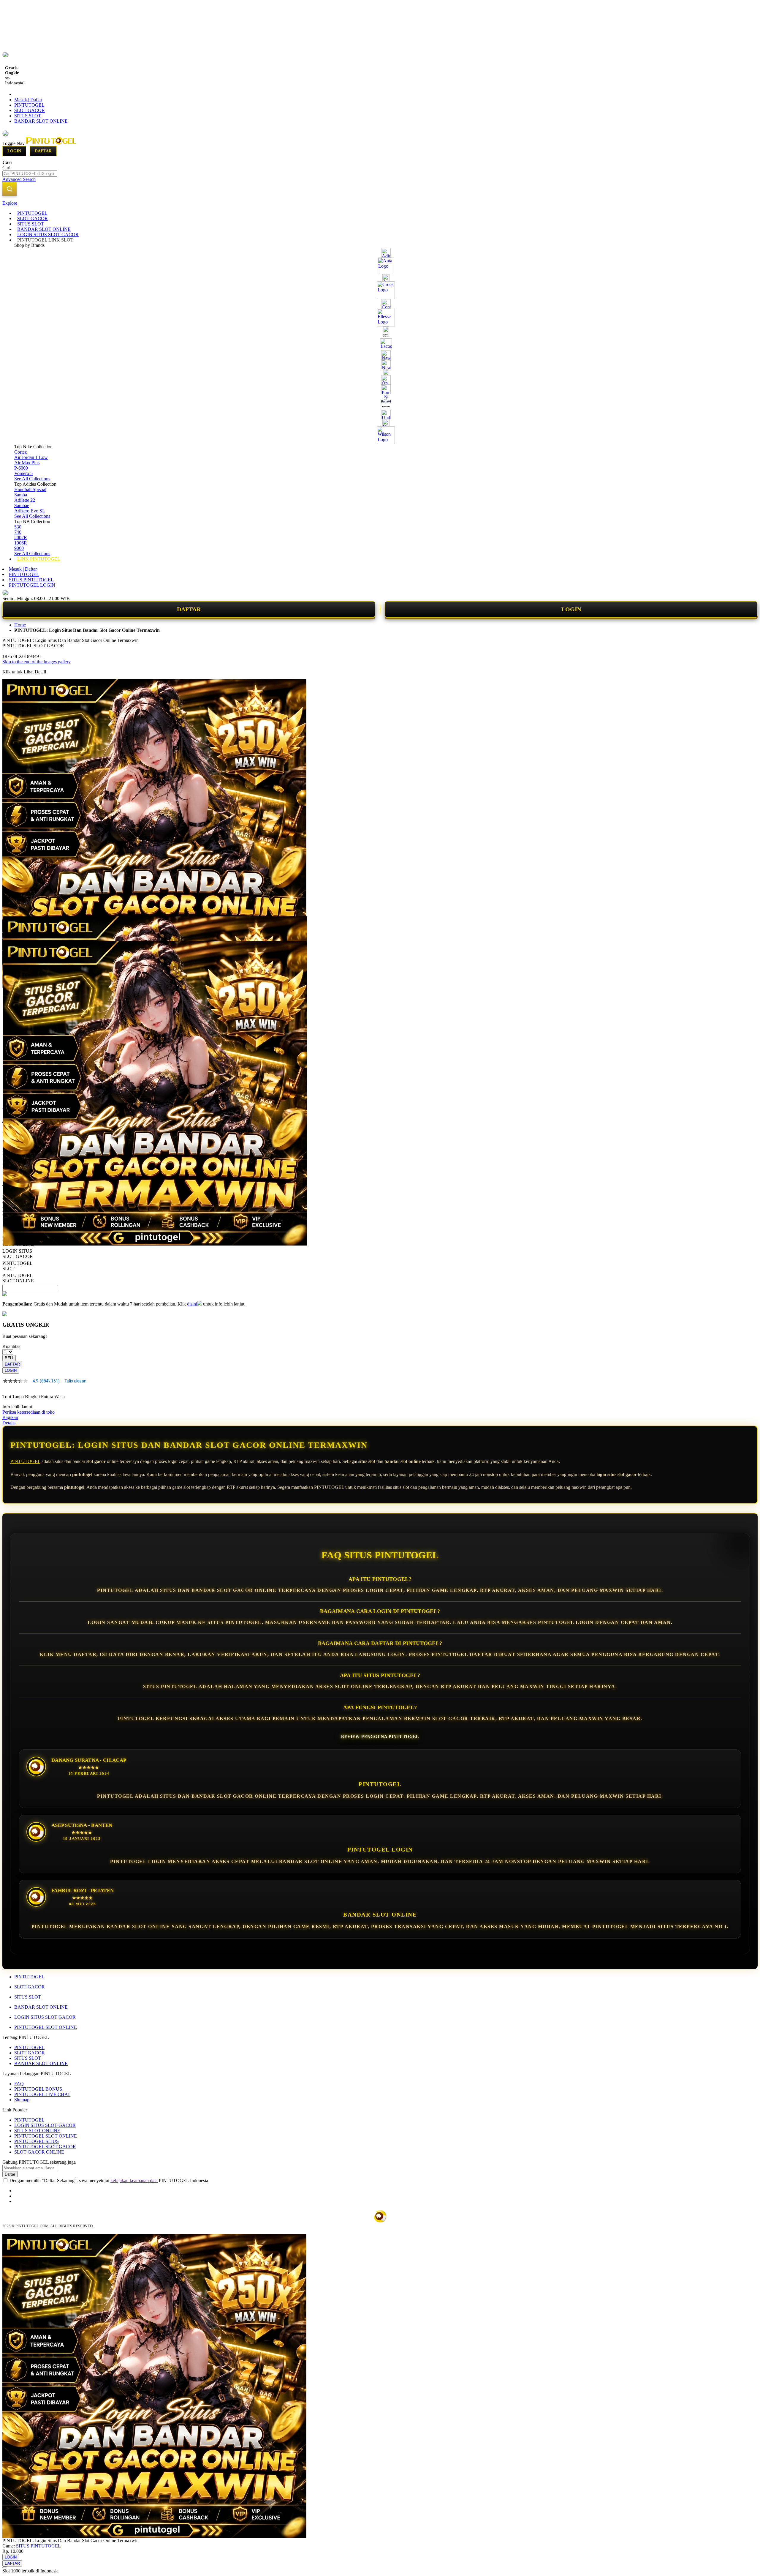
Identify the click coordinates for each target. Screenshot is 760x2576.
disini (192, 1304)
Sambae (22, 505)
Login (14, 151)
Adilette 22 (25, 500)
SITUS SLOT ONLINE (37, 2131)
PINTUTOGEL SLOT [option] (17, 1266)
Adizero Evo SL (30, 511)
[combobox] (30, 174)
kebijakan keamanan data (134, 2180)
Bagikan (10, 1417)
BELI (9, 1358)
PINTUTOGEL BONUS (38, 2089)
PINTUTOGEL (29, 105)
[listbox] (150, 1250)
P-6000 (21, 468)
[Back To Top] (5, 2567)
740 (18, 532)
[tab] (380, 203)
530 (18, 527)
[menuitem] (32, 213)
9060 (19, 548)
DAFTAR (189, 609)
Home (20, 625)
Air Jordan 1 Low (31, 457)
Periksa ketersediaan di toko (28, 1412)
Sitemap (22, 2100)
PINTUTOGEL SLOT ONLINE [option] (18, 1278)
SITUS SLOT (28, 116)
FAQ (19, 2084)
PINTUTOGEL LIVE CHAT (42, 2094)
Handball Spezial (30, 489)
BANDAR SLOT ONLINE (41, 121)
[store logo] (51, 143)
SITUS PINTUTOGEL (31, 580)
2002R (21, 538)
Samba (21, 495)
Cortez (20, 452)
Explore (10, 203)
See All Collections (32, 479)
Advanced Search (19, 179)
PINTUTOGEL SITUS (37, 2141)
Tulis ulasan (75, 1381)
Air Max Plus (27, 463)
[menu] (380, 386)
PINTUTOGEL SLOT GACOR (45, 2147)
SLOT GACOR (30, 110)
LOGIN (571, 609)
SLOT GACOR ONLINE (39, 2152)
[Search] (9, 189)
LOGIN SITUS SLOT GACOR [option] (18, 1254)
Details (9, 1423)
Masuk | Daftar (28, 100)
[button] (15, 928)
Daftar (43, 151)
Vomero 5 (23, 473)
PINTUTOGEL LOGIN (32, 585)
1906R (21, 543)
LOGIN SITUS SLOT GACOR (45, 2017)
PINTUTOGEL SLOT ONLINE (46, 2027)
